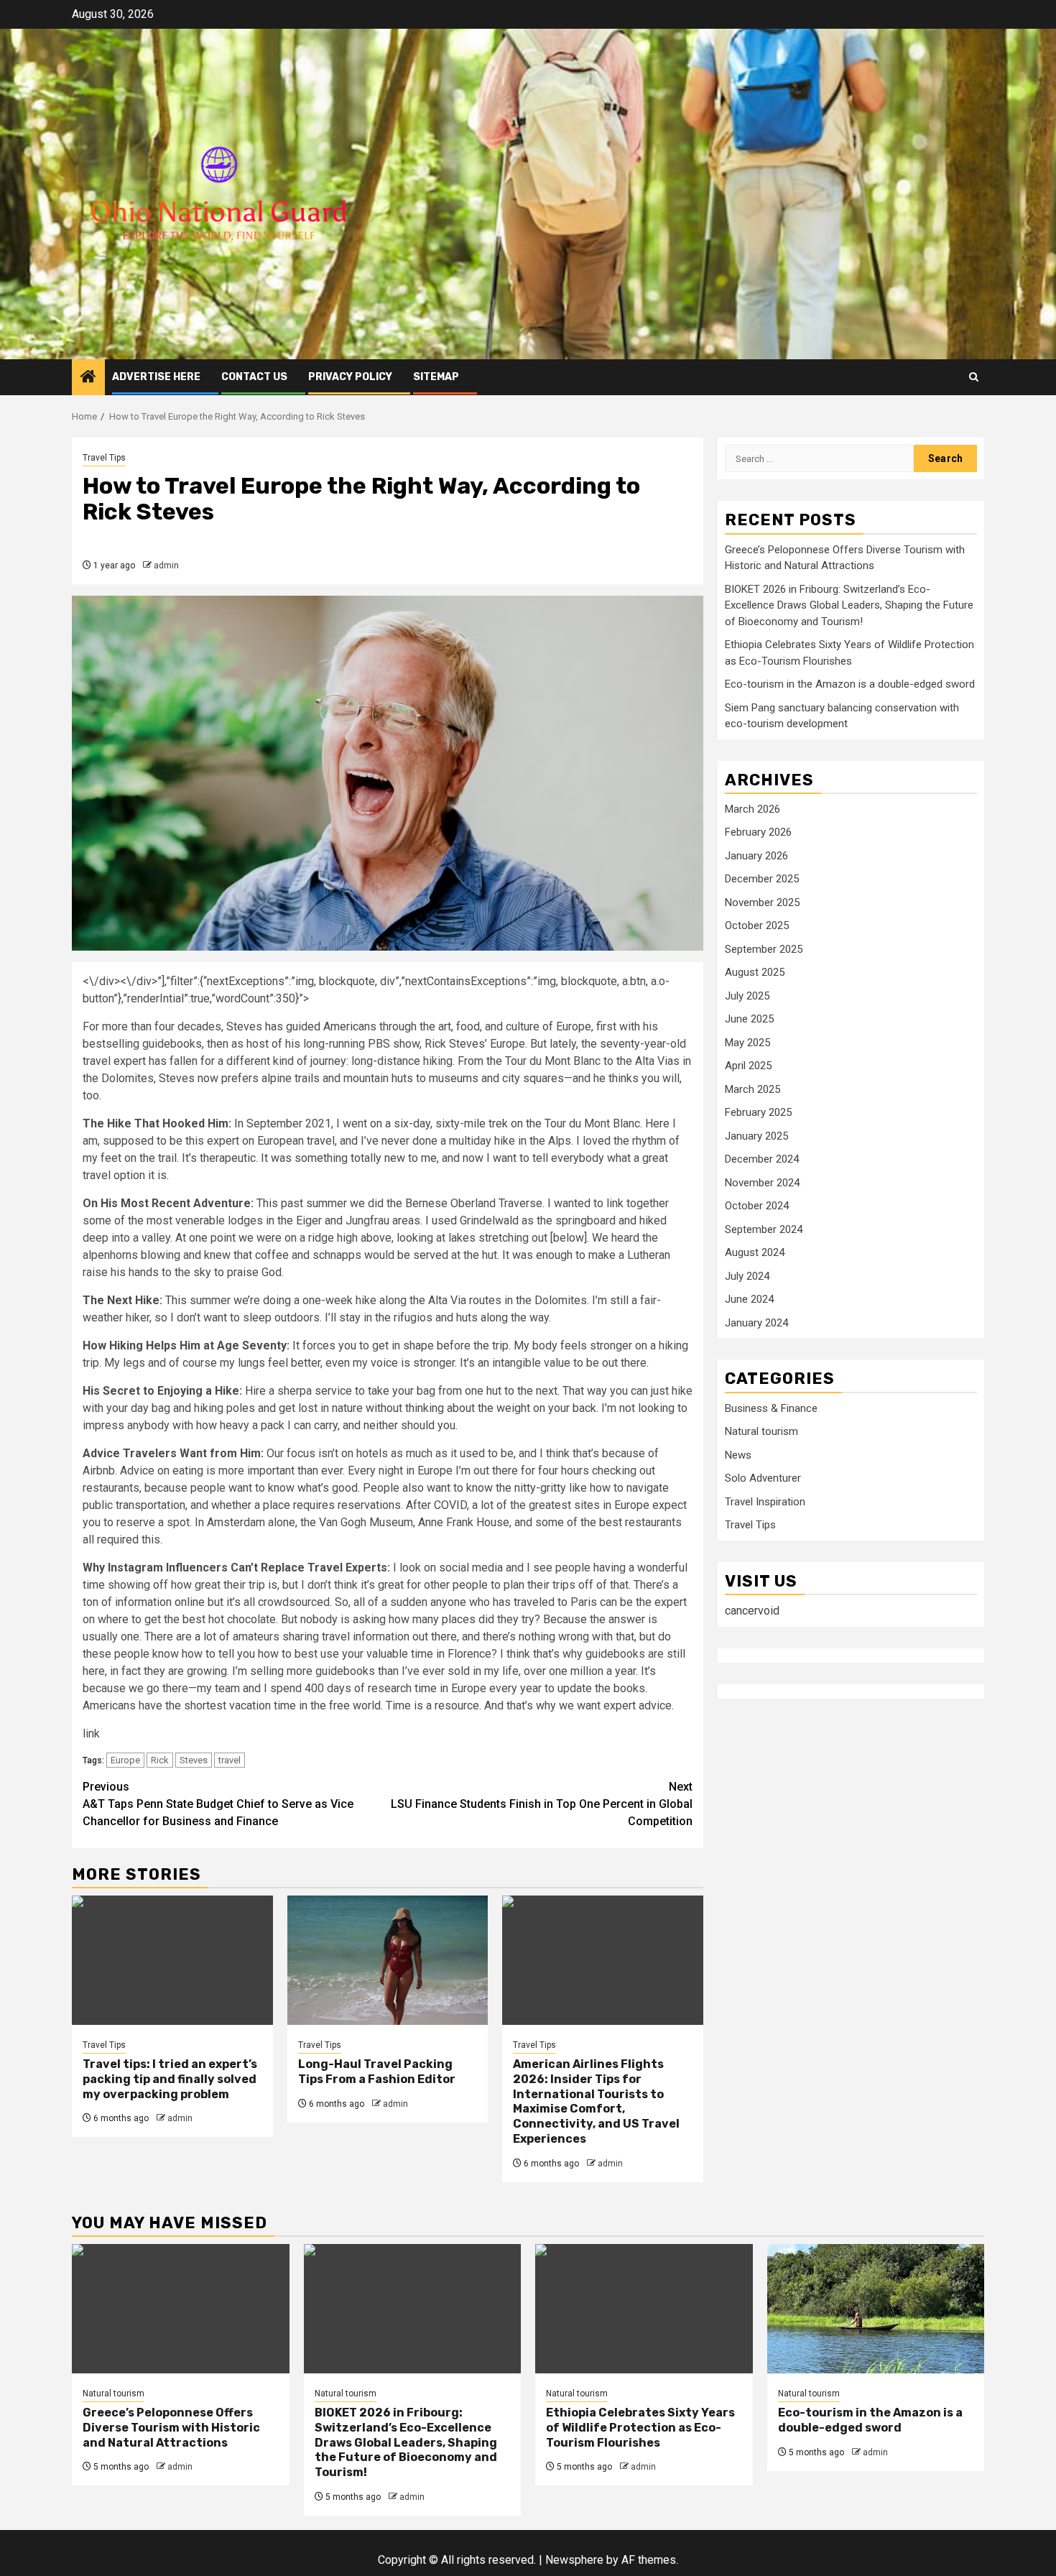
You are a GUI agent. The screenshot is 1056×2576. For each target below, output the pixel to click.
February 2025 (758, 1112)
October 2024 (757, 1206)
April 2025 (748, 1066)
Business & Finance (771, 1408)
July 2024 (747, 1276)
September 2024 (764, 1229)
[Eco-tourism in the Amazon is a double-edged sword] (876, 2309)
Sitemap (436, 377)
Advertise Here (156, 377)
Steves (194, 1760)
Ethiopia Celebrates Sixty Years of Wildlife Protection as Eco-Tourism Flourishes (640, 2428)
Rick (160, 1760)
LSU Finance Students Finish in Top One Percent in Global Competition (542, 1804)
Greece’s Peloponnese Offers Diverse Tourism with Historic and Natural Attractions (171, 2428)
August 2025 (755, 972)
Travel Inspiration (765, 1502)
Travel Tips (104, 458)
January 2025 (756, 1136)
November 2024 (762, 1183)
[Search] (974, 377)
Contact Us (254, 377)
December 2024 (762, 1159)
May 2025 (747, 1043)
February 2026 (758, 832)
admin (166, 565)
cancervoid (752, 1611)
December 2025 (762, 879)
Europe (125, 1760)
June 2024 (749, 1299)
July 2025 (747, 996)
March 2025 (752, 1089)
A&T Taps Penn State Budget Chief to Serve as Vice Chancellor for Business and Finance (218, 1804)
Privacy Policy (350, 377)
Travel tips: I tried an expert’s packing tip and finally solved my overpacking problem (170, 2079)
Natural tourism (761, 1431)
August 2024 (755, 1252)
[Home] (88, 378)
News (738, 1455)
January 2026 (756, 856)
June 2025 (749, 1019)
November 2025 (762, 902)
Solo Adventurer (763, 1478)
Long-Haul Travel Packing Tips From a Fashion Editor (377, 2072)
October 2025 (757, 925)
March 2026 (752, 809)
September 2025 (764, 949)
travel (230, 1760)
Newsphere (574, 2560)
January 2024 (756, 1323)
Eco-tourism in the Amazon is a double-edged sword (850, 684)
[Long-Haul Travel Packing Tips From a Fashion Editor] (388, 1960)
